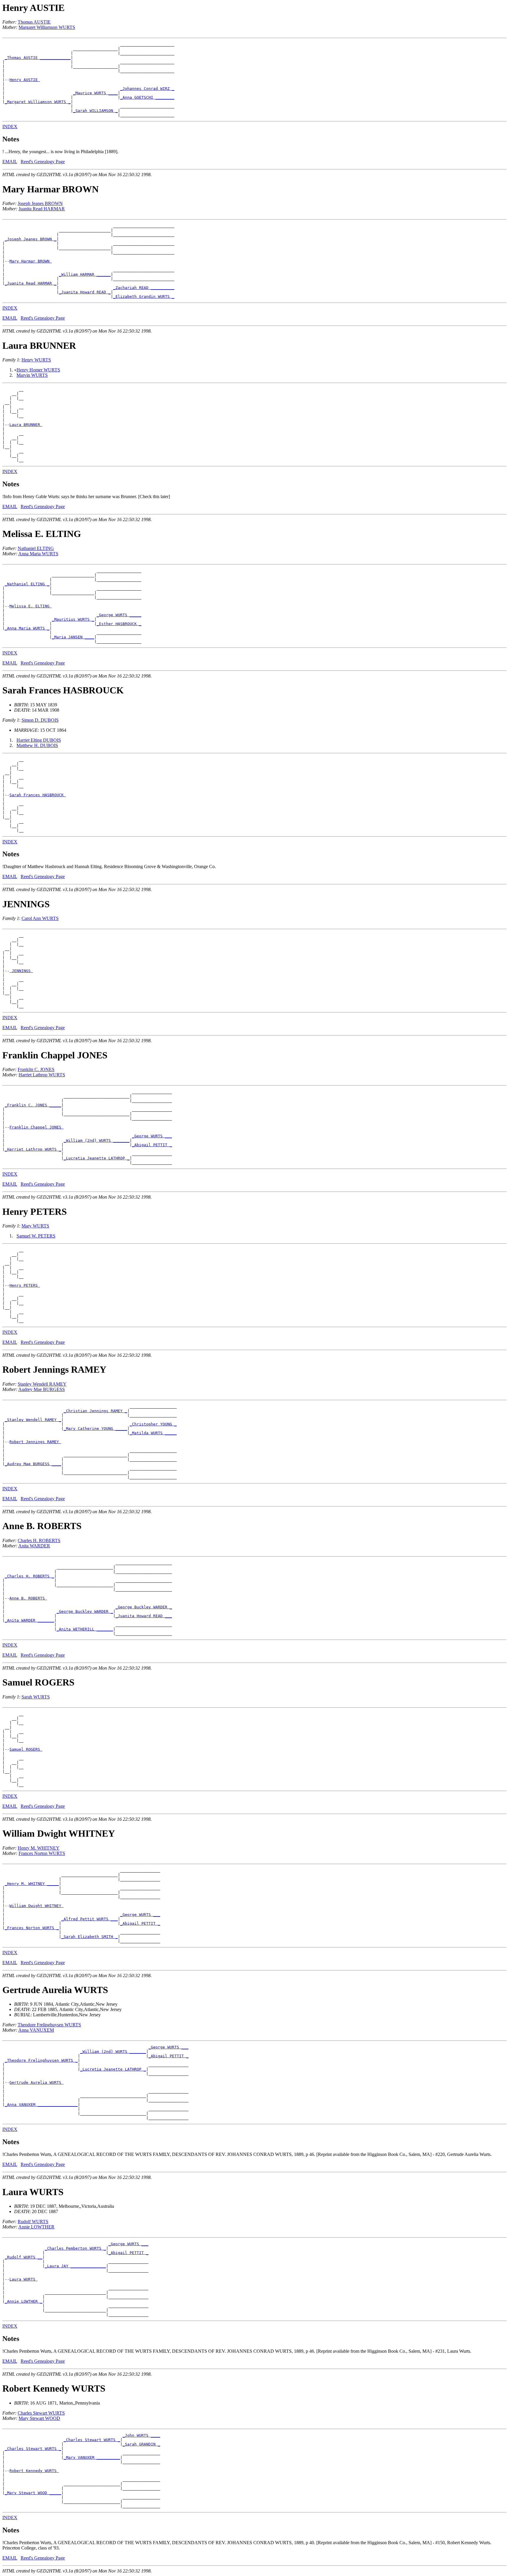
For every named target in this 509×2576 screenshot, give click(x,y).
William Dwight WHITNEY (37, 1906)
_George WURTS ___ (152, 1136)
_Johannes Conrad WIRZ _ (147, 89)
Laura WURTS (24, 2279)
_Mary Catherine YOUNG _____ (95, 1429)
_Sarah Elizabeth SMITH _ (90, 1937)
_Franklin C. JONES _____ (33, 1105)
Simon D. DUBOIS (40, 720)
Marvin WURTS (32, 375)
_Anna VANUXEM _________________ (41, 2105)
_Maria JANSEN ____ (73, 637)
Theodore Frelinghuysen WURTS (49, 2025)
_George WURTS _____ (119, 615)
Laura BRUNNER (26, 425)
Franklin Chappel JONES (37, 1127)
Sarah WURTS (36, 1697)
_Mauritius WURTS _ (73, 619)
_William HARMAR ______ (85, 274)
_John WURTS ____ (141, 2435)
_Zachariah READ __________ (144, 288)
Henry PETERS (25, 1285)
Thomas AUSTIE (34, 22)
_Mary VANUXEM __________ (92, 2457)
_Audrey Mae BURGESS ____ (33, 1464)
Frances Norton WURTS (42, 1853)
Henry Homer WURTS (38, 370)
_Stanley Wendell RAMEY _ (33, 1420)
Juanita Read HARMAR (42, 209)
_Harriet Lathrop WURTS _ (33, 1149)
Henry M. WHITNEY (39, 1848)
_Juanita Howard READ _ (85, 292)
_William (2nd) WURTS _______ (97, 1140)
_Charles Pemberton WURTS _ (75, 2248)
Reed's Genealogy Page (43, 162)
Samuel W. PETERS (36, 1236)
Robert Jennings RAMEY (35, 1442)
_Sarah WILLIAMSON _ (95, 111)
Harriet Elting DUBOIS (39, 740)
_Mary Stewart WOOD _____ (33, 2493)
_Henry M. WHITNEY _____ (32, 1884)
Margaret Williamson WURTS (47, 27)
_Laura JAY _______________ (75, 2266)
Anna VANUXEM (36, 2030)
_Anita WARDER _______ (29, 1620)
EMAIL (10, 162)
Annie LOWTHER (36, 2227)
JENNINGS (21, 971)
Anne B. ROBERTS (28, 1598)
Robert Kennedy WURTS (34, 2471)
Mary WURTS (35, 1226)
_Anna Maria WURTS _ (27, 628)
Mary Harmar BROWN (31, 261)
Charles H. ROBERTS (39, 1540)
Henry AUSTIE (25, 80)
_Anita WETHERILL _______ (85, 1629)
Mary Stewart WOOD (39, 2418)
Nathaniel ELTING (36, 548)
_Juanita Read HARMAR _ (31, 283)
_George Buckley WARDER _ (144, 1607)
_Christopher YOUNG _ (153, 1424)
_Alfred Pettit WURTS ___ (90, 1919)
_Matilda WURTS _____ (153, 1433)
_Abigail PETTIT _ (152, 1145)
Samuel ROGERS (26, 1749)
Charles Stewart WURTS (41, 2413)
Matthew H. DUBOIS (37, 745)
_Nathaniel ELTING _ (27, 584)
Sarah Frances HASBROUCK (38, 795)
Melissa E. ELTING (31, 606)
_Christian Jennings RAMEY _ (95, 1411)
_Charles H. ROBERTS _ (29, 1576)
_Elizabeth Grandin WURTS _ (144, 296)
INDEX (10, 127)
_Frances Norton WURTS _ (32, 1928)
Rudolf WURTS (33, 2221)
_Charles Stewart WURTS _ (92, 2440)
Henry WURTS (36, 360)
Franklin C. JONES (36, 1069)
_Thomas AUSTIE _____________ (38, 58)
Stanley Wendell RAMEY (42, 1384)
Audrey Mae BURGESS (42, 1389)
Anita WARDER (34, 1546)
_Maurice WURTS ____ (95, 93)
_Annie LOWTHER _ (24, 2301)
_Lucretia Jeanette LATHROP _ (97, 1158)
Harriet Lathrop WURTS (42, 1075)
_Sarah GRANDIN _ (141, 2444)
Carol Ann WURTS (40, 918)
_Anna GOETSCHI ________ (147, 97)
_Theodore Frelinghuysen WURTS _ (41, 2060)
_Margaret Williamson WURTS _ (38, 102)
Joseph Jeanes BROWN (40, 203)
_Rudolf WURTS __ (24, 2257)
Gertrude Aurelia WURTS (37, 2082)
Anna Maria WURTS (38, 554)
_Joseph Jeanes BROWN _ (31, 239)
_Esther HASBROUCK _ (119, 624)
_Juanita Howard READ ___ (144, 1616)
